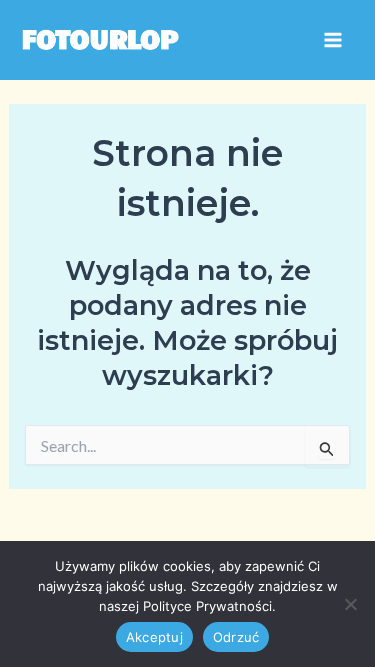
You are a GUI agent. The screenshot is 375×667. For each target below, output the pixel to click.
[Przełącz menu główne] (333, 40)
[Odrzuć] (350, 604)
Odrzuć (236, 637)
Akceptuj (154, 637)
